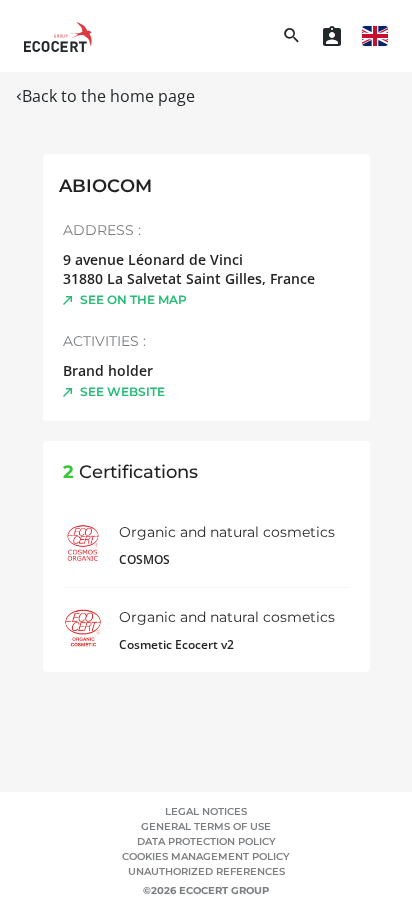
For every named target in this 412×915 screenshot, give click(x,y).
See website (122, 391)
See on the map (133, 299)
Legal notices (206, 811)
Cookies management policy (206, 856)
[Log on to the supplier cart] (332, 36)
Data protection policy (206, 841)
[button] (375, 36)
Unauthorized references (206, 871)
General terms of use (206, 826)
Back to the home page (108, 96)
